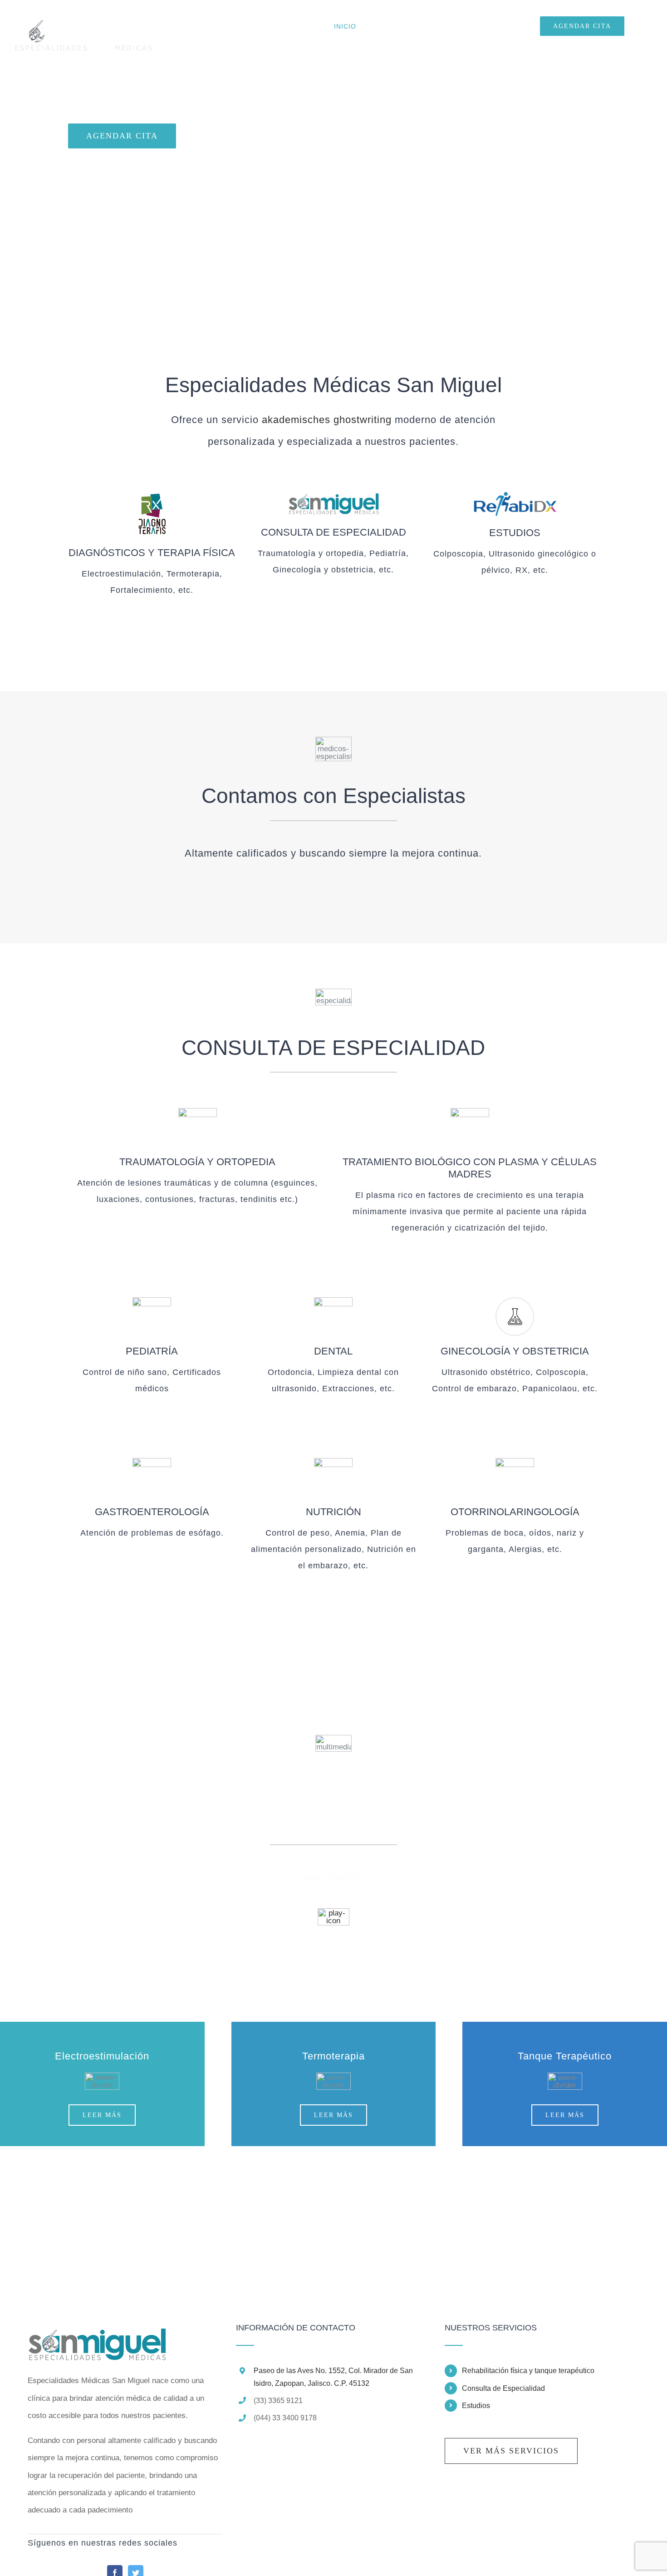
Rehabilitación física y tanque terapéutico (528, 2371)
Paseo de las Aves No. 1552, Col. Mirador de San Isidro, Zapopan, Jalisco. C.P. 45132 (333, 2377)
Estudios (476, 2406)
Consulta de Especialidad (503, 2388)
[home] (97, 2332)
